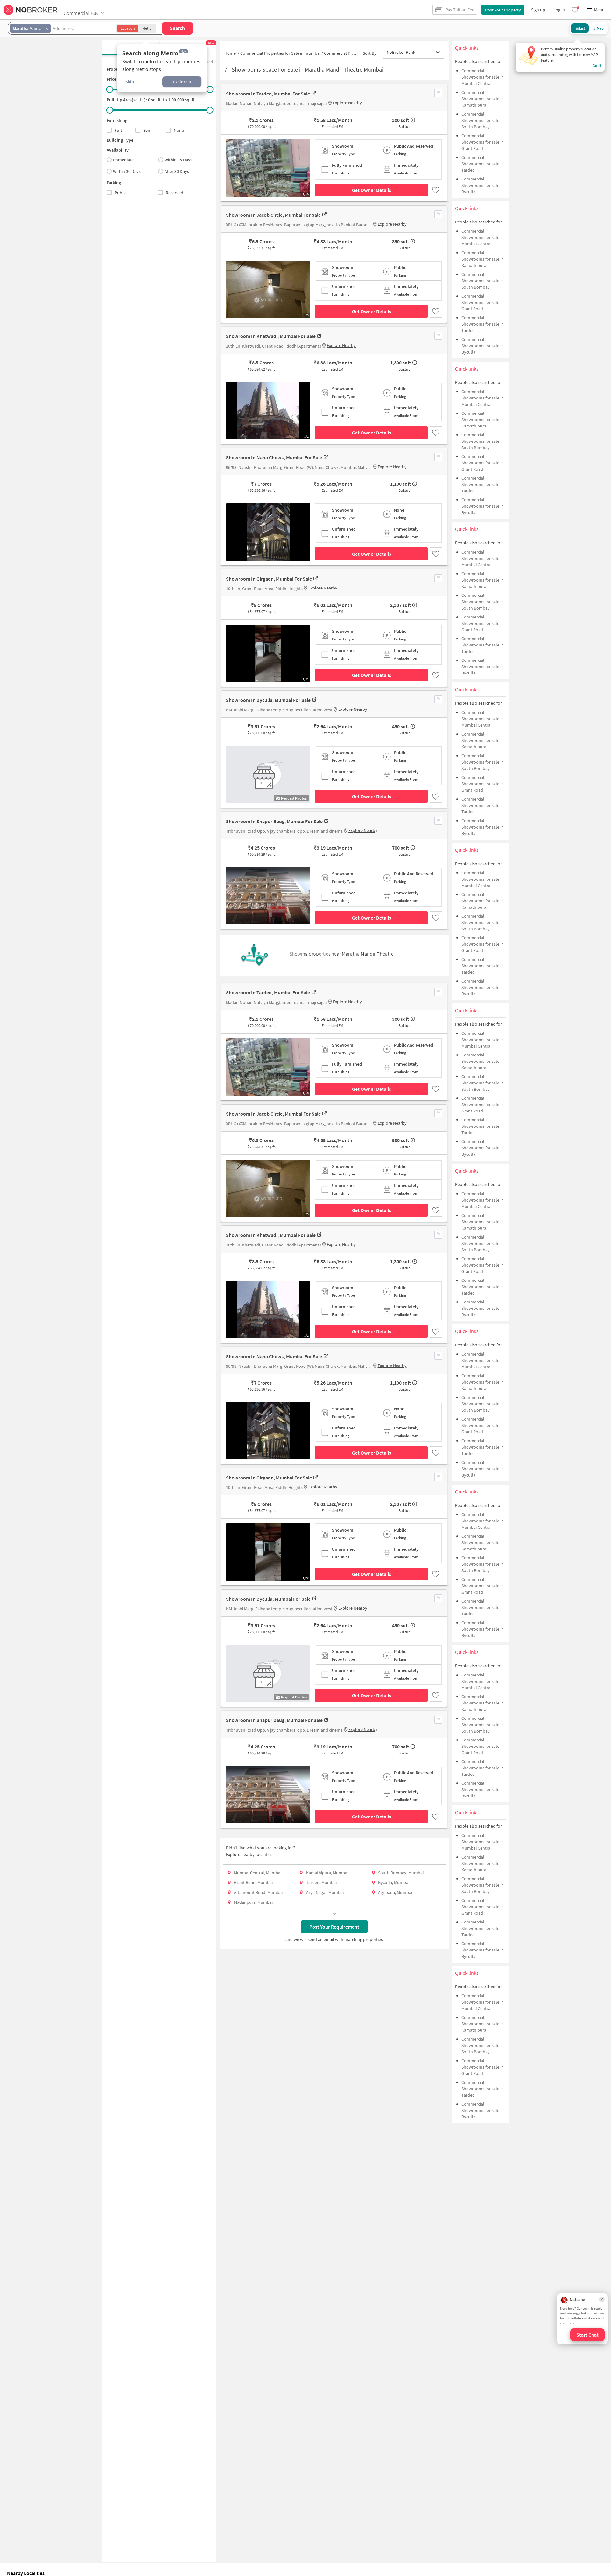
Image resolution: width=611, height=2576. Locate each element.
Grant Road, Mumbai (253, 1882)
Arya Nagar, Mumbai (325, 1892)
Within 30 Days (127, 171)
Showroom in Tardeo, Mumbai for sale (268, 94)
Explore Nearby (347, 103)
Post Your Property (503, 10)
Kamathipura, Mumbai (327, 1873)
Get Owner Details (372, 190)
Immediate (123, 160)
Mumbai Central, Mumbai (258, 1873)
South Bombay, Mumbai (401, 1873)
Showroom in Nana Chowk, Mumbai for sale (274, 457)
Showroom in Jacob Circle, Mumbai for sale (273, 215)
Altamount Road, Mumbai (258, 1892)
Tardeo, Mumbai (321, 1882)
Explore (180, 82)
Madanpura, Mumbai (253, 1902)
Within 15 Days (178, 160)
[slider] (110, 89)
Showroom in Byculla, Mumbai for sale (268, 700)
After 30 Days (177, 171)
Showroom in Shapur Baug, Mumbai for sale (274, 821)
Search (177, 28)
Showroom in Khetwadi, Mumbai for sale (271, 336)
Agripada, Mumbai (395, 1892)
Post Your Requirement (334, 1927)
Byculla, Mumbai (394, 1882)
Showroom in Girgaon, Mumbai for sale (269, 579)
